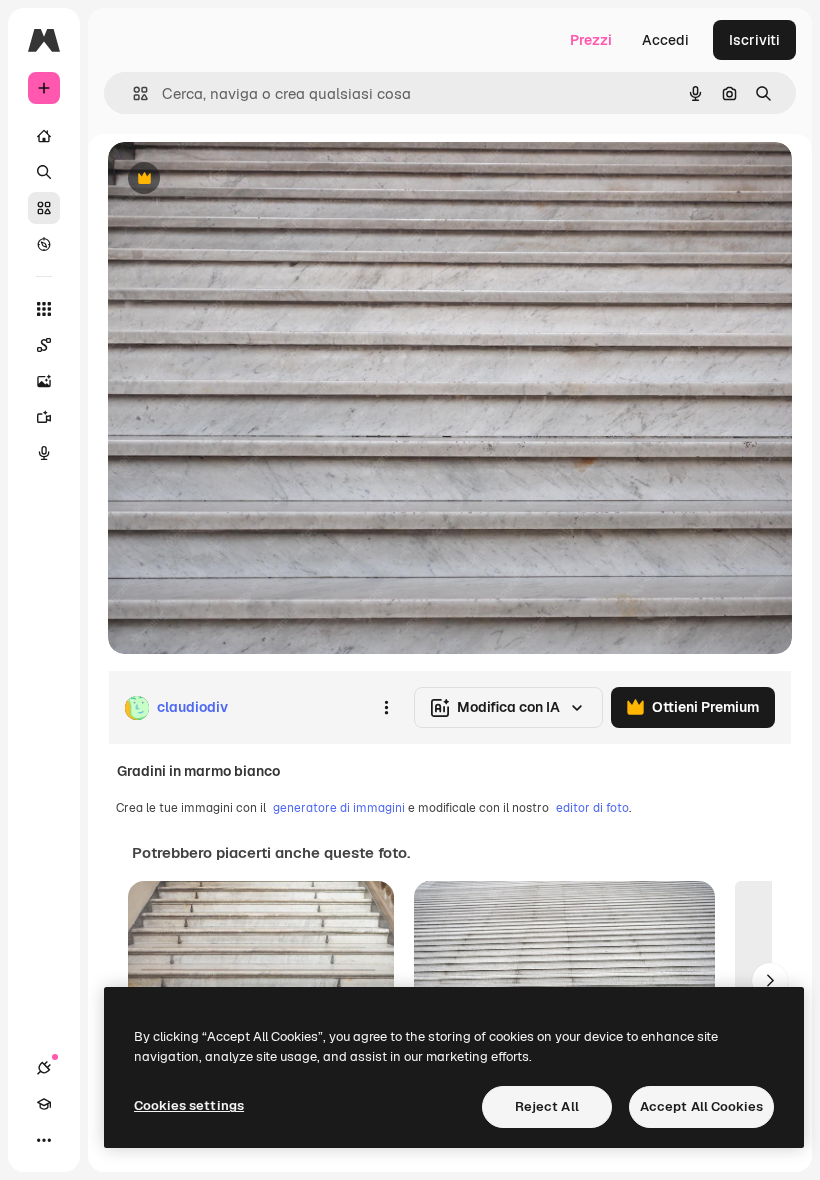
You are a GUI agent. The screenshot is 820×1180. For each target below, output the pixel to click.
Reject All (547, 1106)
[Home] (44, 136)
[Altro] (44, 1140)
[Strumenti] (44, 309)
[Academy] (44, 1104)
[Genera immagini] (44, 381)
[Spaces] (44, 345)
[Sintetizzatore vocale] (44, 453)
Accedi (665, 40)
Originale (240, 179)
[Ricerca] (44, 172)
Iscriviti (754, 40)
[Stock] (44, 208)
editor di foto (592, 808)
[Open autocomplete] (132, 93)
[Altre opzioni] (386, 708)
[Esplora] (44, 244)
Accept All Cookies (701, 1106)
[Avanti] (770, 981)
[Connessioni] (44, 1068)
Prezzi (591, 40)
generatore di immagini (339, 808)
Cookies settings (189, 1105)
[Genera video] (44, 417)
